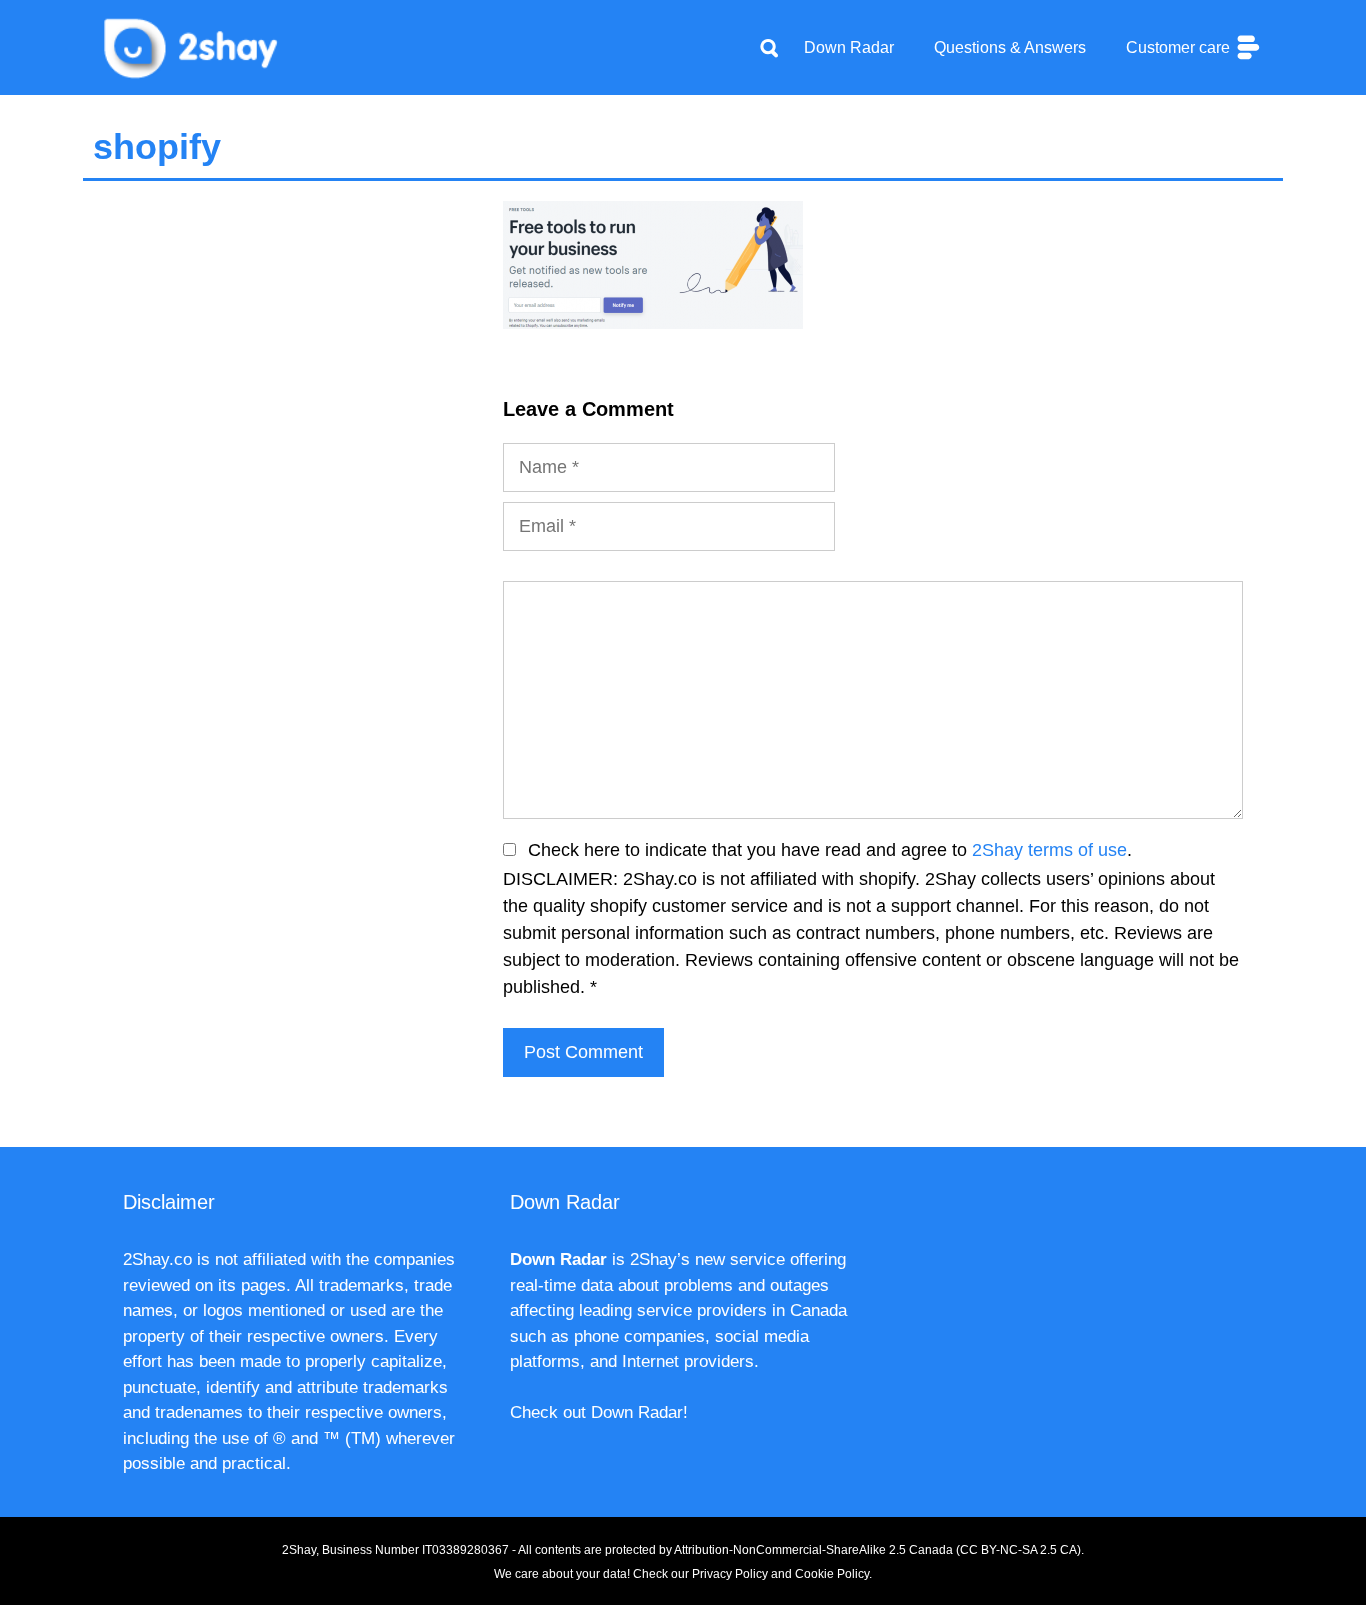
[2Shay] (193, 46)
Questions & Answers (1010, 47)
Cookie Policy (832, 1574)
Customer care (1180, 47)
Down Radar (849, 47)
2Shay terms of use (1049, 850)
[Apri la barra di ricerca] (769, 48)
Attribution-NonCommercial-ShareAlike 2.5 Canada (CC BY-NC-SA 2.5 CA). (879, 1550)
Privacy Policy (730, 1574)
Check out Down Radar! (599, 1412)
